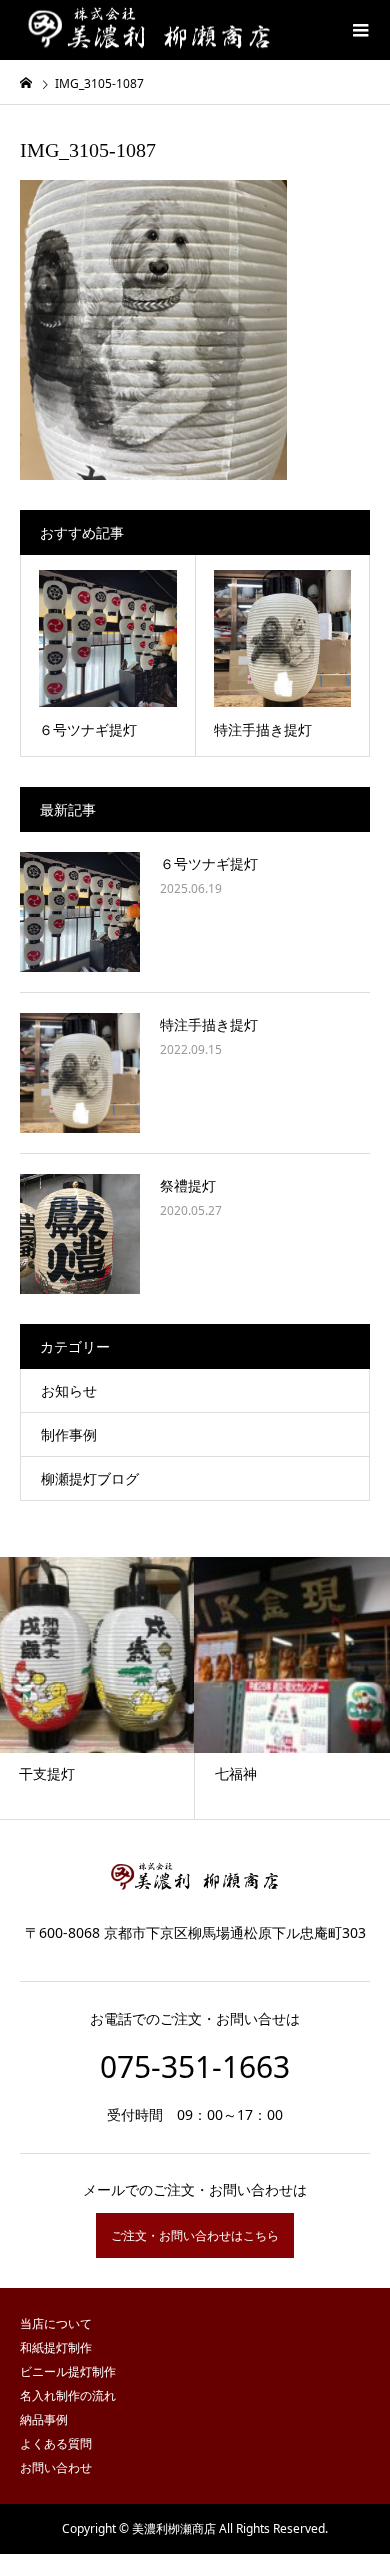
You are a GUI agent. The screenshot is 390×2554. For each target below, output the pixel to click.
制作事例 (69, 1434)
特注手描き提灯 (209, 1024)
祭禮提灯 (188, 1185)
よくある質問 (56, 2443)
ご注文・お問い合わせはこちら (195, 2235)
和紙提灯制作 (56, 2347)
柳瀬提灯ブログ (90, 1478)
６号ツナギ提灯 (209, 863)
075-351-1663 (195, 2066)
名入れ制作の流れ (68, 2395)
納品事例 (44, 2419)
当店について (56, 2323)
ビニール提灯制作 (68, 2371)
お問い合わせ (56, 2467)
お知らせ (69, 1390)
